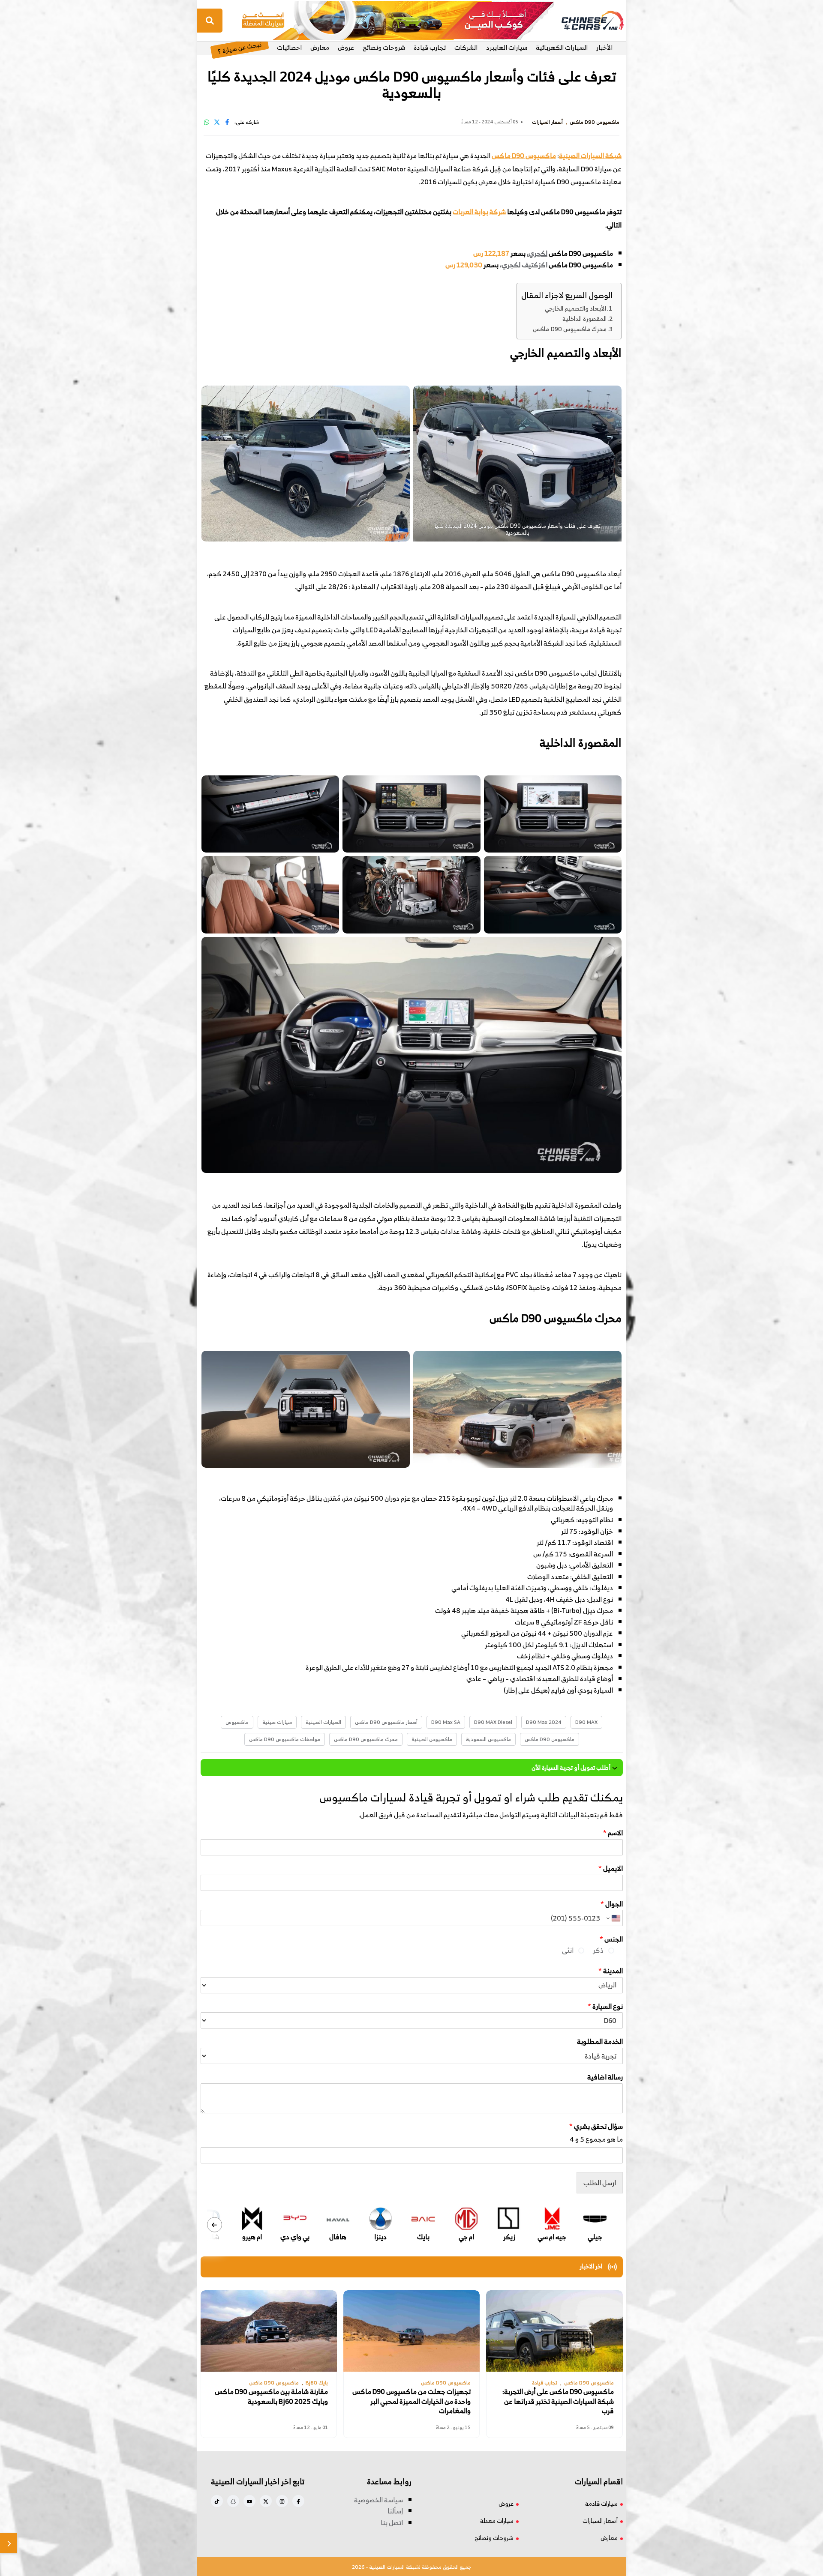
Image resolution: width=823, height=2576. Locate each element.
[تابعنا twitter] (266, 2501)
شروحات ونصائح (384, 47)
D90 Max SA (446, 1722)
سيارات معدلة (497, 2521)
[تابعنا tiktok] (217, 2501)
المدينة (611, 1971)
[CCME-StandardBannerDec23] (398, 20)
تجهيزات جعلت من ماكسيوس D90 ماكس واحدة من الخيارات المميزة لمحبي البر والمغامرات (411, 2401)
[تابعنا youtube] (249, 2501)
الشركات (466, 47)
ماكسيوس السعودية (488, 1739)
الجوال (612, 1904)
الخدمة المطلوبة (600, 2042)
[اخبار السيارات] (585, 21)
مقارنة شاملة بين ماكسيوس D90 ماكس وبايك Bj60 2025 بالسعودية (271, 2396)
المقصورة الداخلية (584, 319)
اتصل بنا (392, 2522)
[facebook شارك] (227, 122)
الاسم (613, 1833)
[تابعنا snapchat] (233, 2501)
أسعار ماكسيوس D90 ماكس (386, 1722)
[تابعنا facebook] (298, 2501)
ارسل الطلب (600, 2183)
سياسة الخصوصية (378, 2500)
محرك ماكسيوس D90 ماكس (570, 329)
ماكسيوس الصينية (432, 1739)
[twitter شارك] (217, 122)
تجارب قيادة (430, 47)
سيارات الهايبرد (507, 47)
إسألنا (395, 2511)
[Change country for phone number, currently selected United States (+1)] (613, 1918)
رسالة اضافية (605, 2077)
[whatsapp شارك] (207, 122)
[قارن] (9, 2543)
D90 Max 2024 (544, 1722)
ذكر (598, 1950)
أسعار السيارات (600, 2521)
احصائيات (289, 47)
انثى (568, 1950)
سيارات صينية (277, 1722)
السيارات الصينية (323, 1722)
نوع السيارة (605, 2006)
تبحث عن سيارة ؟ (239, 47)
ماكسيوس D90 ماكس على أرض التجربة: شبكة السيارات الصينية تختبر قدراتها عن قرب (558, 2401)
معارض (320, 47)
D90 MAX (586, 1722)
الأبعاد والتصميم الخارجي (575, 308)
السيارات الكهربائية (562, 47)
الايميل (611, 1868)
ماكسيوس (237, 1722)
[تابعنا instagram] (282, 2501)
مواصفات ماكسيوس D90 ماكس (285, 1739)
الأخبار (604, 47)
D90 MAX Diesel (493, 1722)
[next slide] (215, 2225)
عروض (346, 47)
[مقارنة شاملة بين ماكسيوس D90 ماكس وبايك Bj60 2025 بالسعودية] (269, 2331)
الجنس (611, 1939)
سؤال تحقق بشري (596, 2126)
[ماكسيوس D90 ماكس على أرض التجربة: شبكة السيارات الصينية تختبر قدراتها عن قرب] (554, 2331)
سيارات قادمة (601, 2503)
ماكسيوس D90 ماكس (524, 156)
